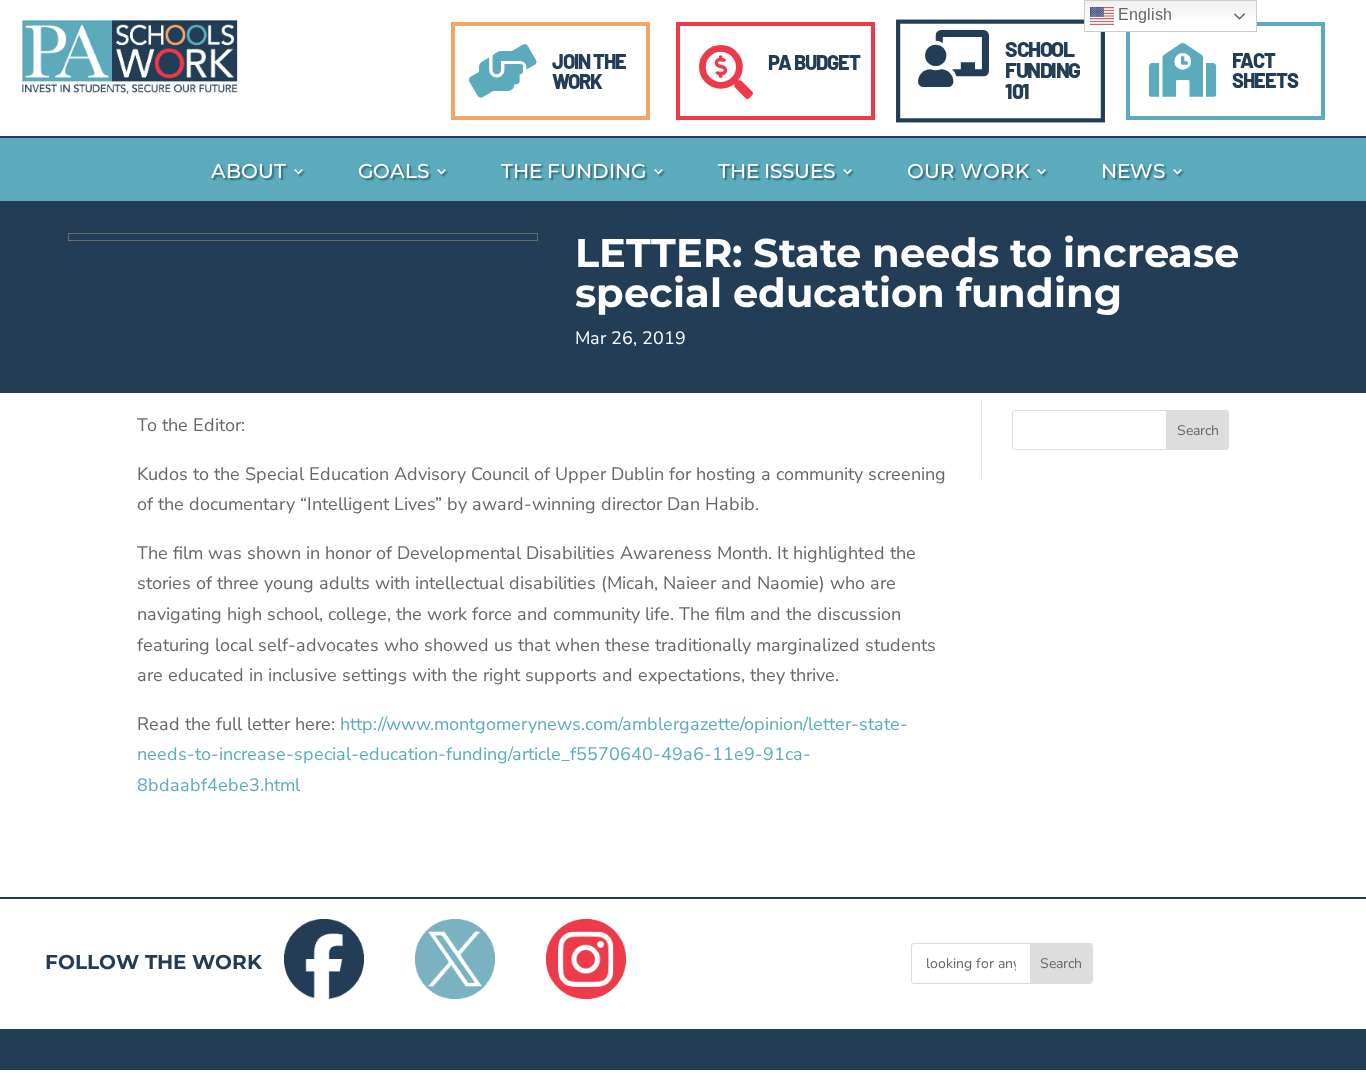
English (1143, 14)
